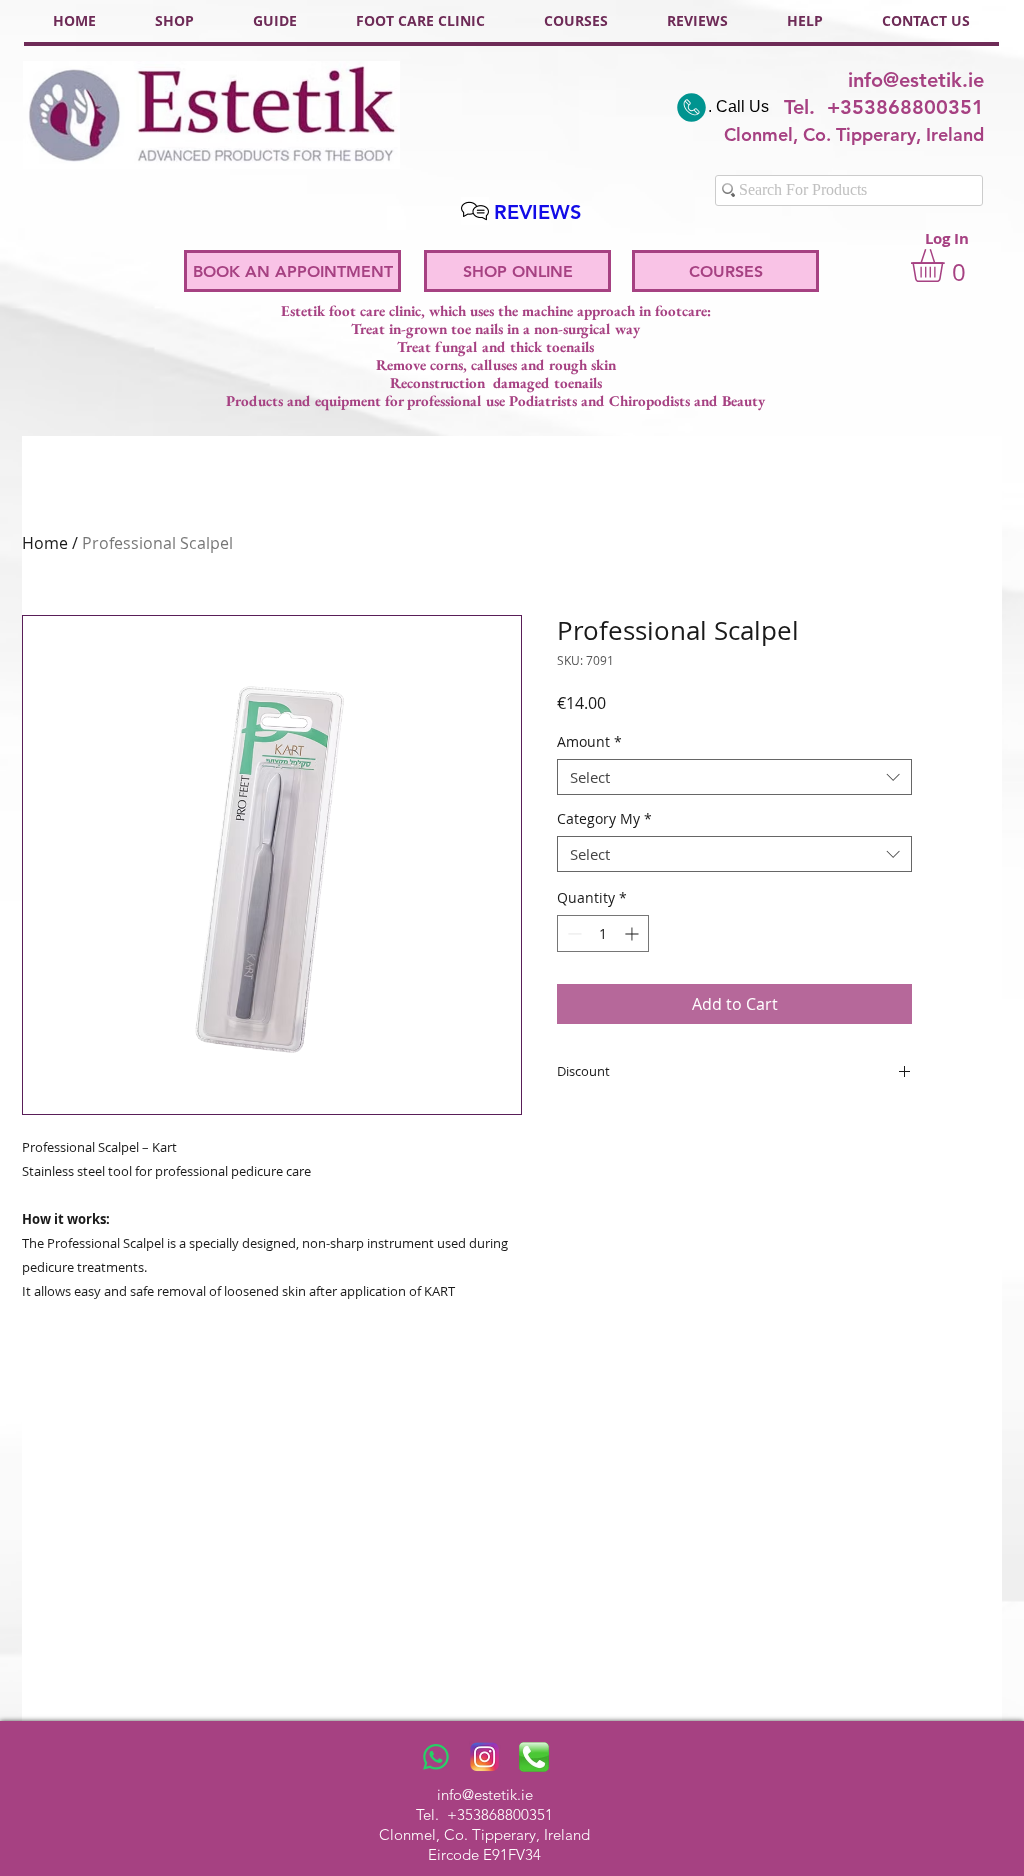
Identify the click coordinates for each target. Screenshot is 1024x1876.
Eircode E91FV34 (484, 1854)
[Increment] (633, 933)
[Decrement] (572, 933)
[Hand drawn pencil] (474, 211)
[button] (947, 265)
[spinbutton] (603, 933)
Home (45, 543)
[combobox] (734, 777)
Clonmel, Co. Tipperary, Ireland (484, 1834)
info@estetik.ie (916, 80)
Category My (604, 819)
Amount (589, 742)
